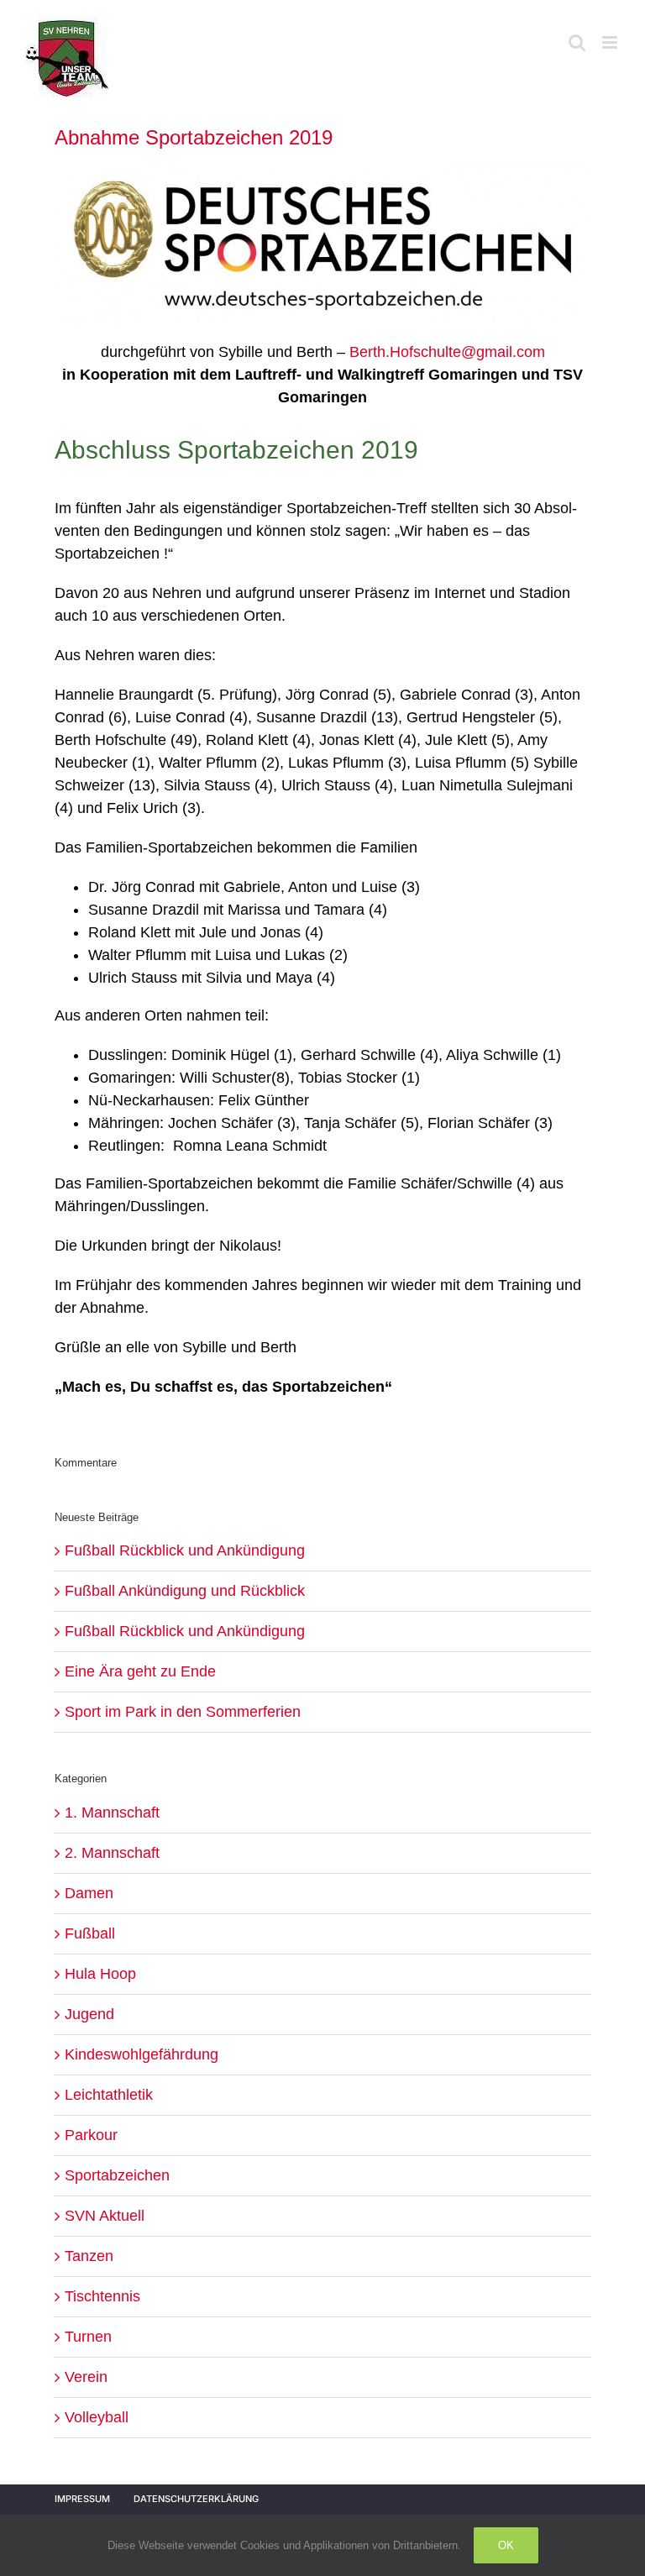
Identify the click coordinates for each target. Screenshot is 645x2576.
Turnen (88, 2337)
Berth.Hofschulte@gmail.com (447, 352)
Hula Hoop (100, 1974)
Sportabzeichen (117, 2175)
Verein (86, 2377)
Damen (89, 1893)
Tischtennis (102, 2296)
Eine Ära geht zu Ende (140, 1671)
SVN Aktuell (105, 2216)
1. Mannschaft (112, 1813)
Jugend (89, 2014)
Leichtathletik (109, 2095)
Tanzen (89, 2256)
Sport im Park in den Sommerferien (183, 1712)
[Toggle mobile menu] (611, 42)
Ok (506, 2545)
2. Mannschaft (112, 1853)
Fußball (90, 1933)
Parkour (91, 2135)
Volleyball (97, 2417)
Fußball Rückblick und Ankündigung (185, 1550)
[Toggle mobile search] (577, 42)
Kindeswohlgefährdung (142, 2054)
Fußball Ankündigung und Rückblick (185, 1591)
